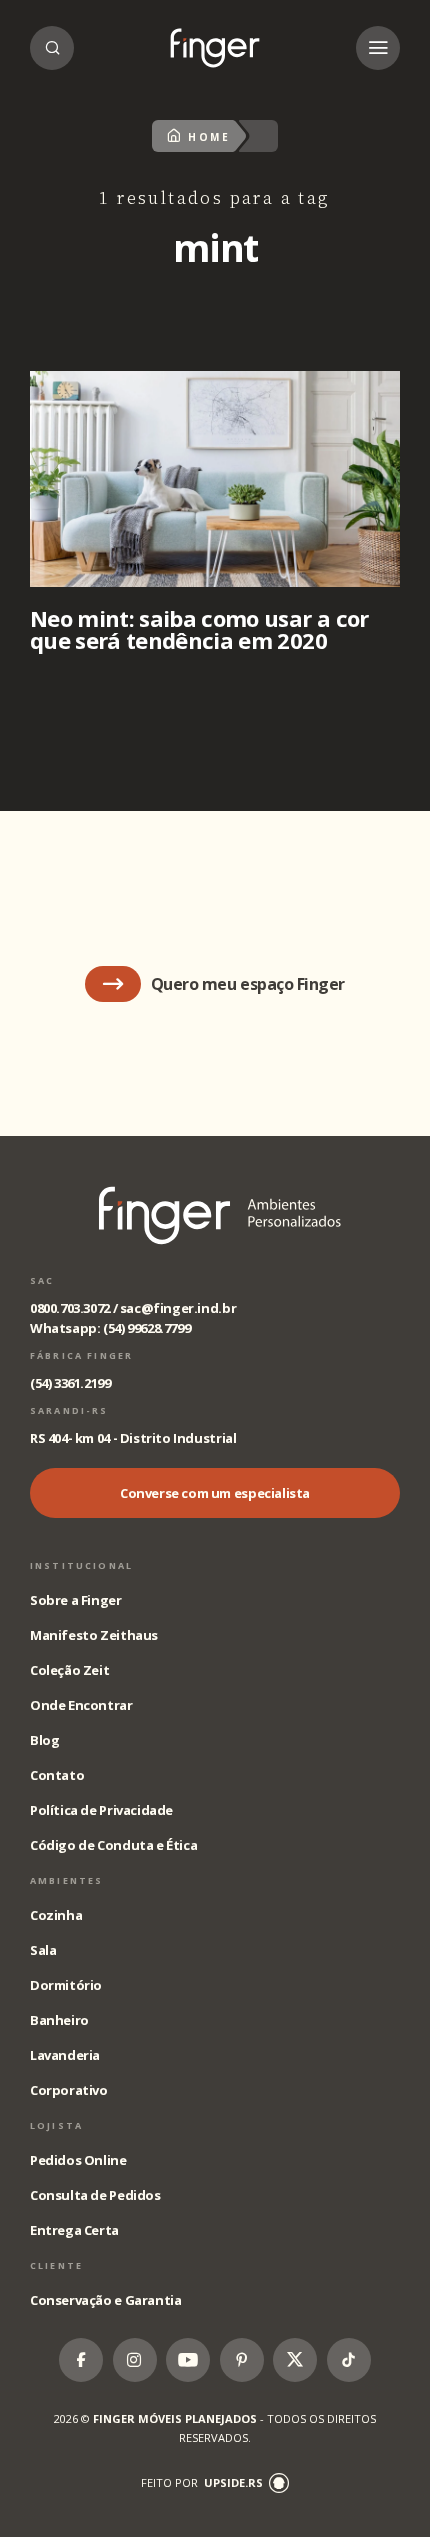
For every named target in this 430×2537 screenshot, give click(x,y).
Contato (57, 1775)
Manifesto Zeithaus (94, 1635)
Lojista (56, 2125)
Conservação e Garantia (105, 2300)
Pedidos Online (78, 2160)
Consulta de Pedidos (95, 2195)
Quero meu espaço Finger (248, 984)
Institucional (81, 1565)
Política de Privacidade (101, 1810)
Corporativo (69, 2090)
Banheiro (59, 2020)
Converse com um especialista (215, 1493)
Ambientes (66, 1880)
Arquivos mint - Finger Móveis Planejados (215, 48)
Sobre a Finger (76, 1600)
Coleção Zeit (69, 1670)
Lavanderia (65, 2055)
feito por (202, 2482)
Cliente (56, 2265)
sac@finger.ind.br (178, 1308)
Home (209, 137)
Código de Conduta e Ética (113, 1845)
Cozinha (56, 1915)
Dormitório (66, 1985)
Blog (44, 1740)
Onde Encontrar (81, 1705)
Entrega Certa (74, 2230)
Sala (43, 1950)
